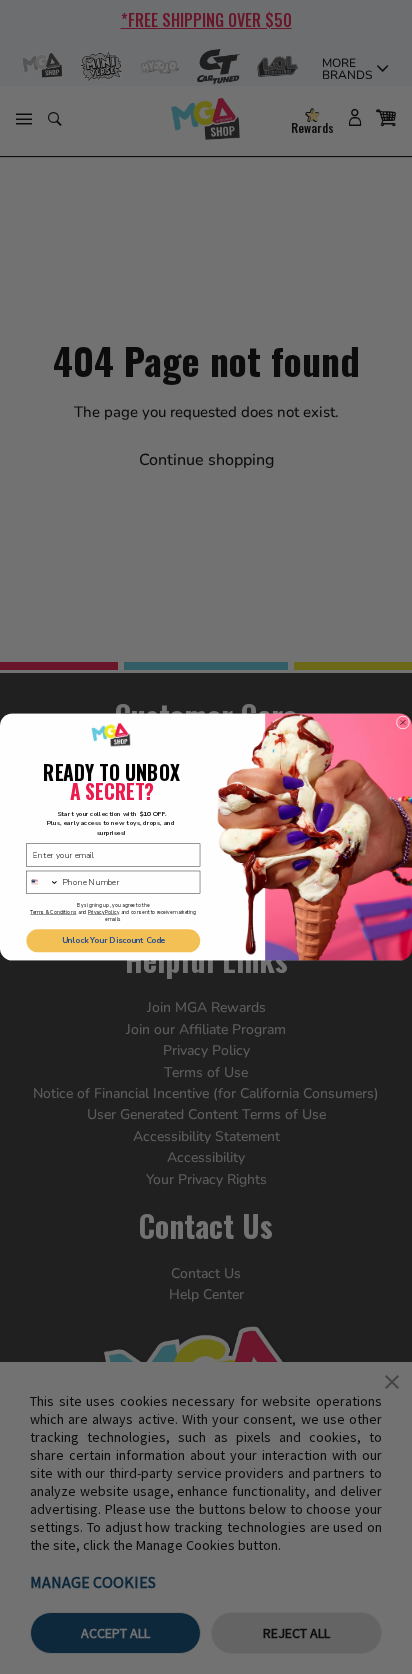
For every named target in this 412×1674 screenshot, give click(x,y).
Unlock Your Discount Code (113, 940)
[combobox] (43, 882)
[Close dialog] (403, 723)
